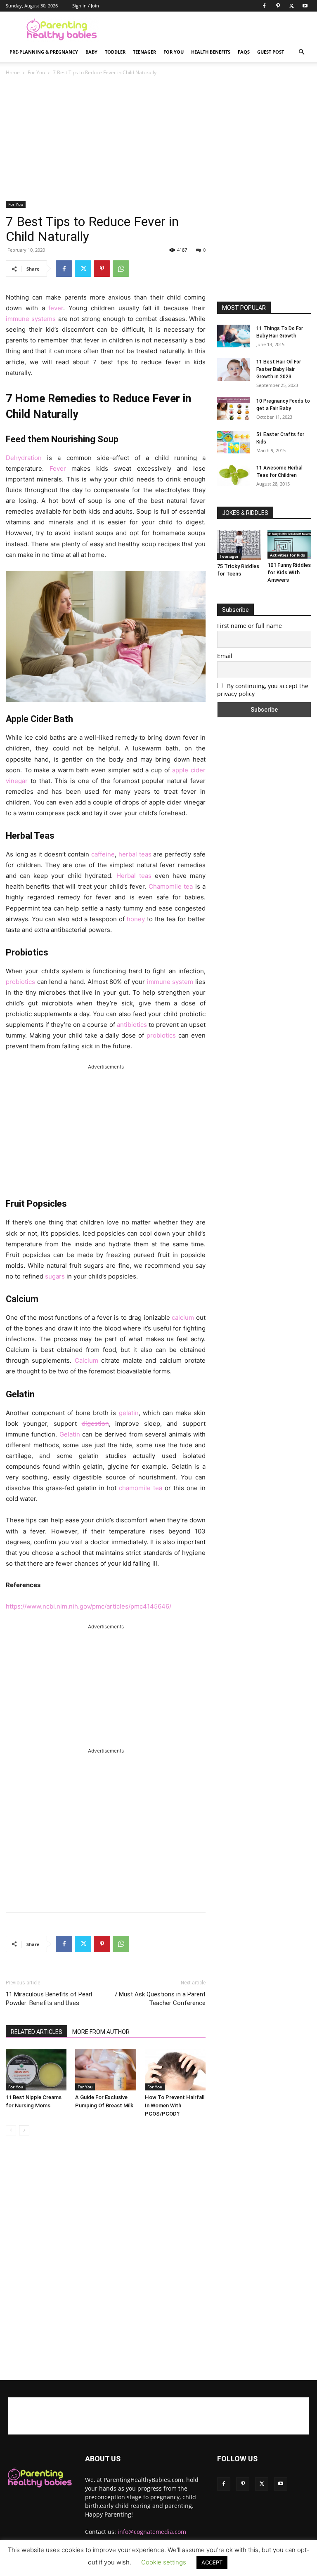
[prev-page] (11, 2130)
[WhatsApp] (121, 269)
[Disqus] (106, 2258)
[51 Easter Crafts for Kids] (234, 442)
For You (174, 52)
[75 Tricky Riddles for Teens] (239, 545)
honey (136, 919)
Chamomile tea (171, 886)
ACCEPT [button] (212, 2562)
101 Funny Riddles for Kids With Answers (289, 572)
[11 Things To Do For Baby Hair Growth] (234, 336)
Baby (91, 52)
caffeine (103, 854)
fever (56, 308)
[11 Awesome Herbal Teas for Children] (234, 475)
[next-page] (24, 2130)
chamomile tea (141, 1488)
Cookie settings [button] (164, 2562)
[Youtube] (305, 6)
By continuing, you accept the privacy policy (263, 690)
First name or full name (250, 626)
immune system (170, 982)
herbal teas (135, 854)
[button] (301, 52)
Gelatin (70, 1434)
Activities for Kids (287, 555)
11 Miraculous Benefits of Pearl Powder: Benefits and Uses (49, 1999)
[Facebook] (264, 6)
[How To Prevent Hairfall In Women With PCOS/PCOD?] (175, 2070)
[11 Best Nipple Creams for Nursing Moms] (36, 2070)
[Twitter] (291, 6)
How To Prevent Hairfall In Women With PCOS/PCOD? (175, 2105)
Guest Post (271, 52)
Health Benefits (211, 52)
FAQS (244, 52)
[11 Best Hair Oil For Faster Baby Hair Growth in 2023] (234, 369)
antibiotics (132, 1025)
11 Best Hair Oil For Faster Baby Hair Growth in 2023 (279, 369)
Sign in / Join (86, 6)
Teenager (144, 52)
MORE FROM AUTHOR (101, 2032)
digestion (95, 1424)
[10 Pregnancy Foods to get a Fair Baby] (234, 409)
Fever (58, 468)
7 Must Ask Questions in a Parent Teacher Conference (160, 1999)
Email (225, 656)
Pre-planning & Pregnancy (44, 52)
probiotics (20, 982)
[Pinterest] (278, 6)
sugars (55, 1276)
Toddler (115, 52)
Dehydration (24, 458)
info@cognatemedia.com (152, 2532)
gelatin (129, 1413)
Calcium (86, 1360)
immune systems (31, 319)
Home (13, 72)
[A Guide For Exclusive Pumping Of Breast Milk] (105, 2070)
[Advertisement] (214, 30)
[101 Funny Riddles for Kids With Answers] (290, 544)
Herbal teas (134, 876)
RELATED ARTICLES (37, 2032)
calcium (183, 1317)
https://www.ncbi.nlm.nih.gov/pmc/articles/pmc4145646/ (89, 1606)
